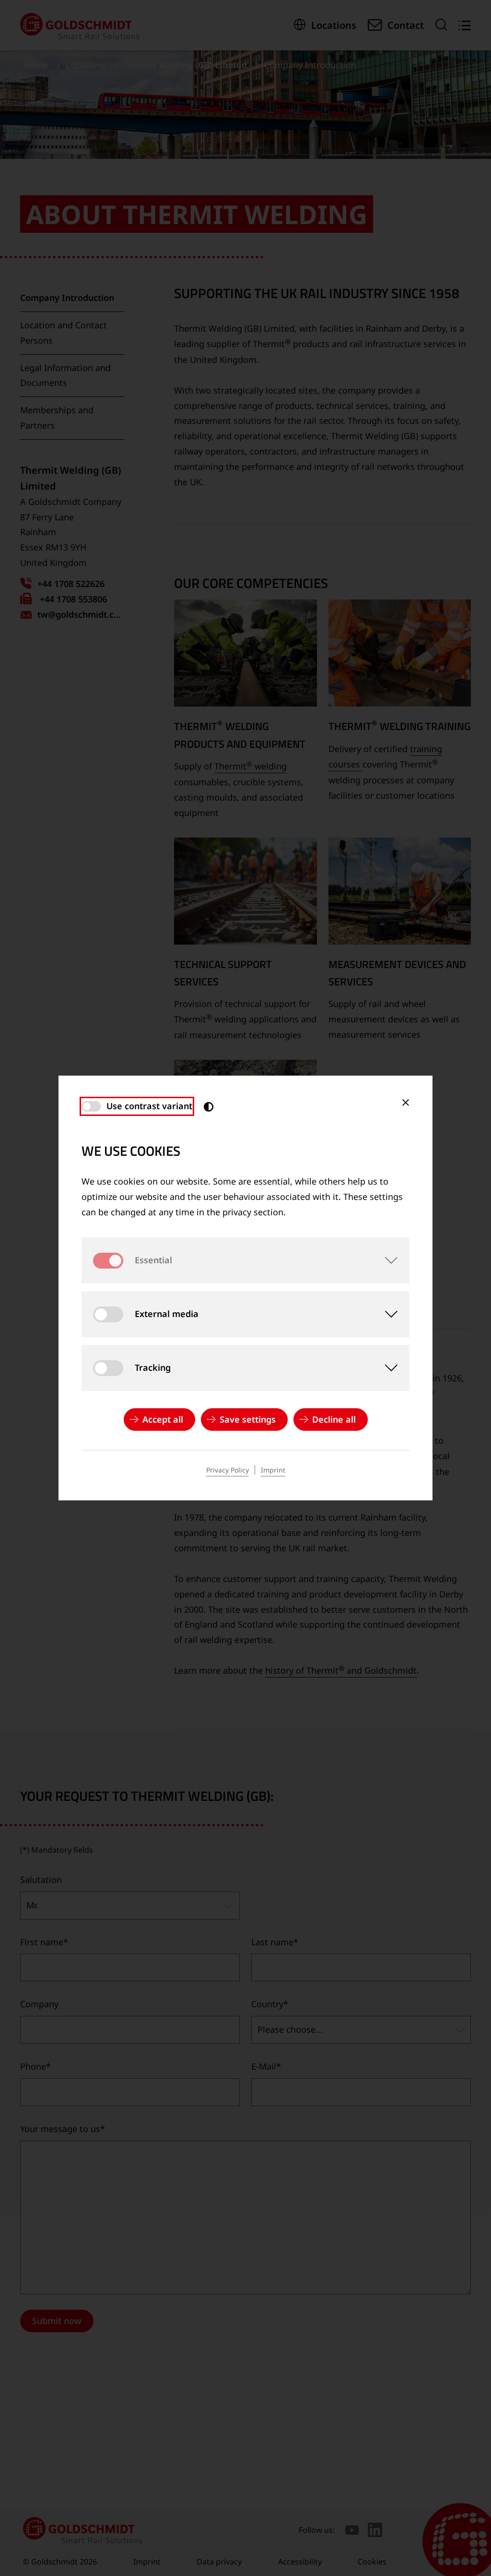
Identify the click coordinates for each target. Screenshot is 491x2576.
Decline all (334, 1419)
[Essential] (386, 1260)
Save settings (248, 1419)
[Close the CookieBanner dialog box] (406, 1102)
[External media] (386, 1314)
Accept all (163, 1419)
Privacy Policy (228, 1470)
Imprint (273, 1470)
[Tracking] (386, 1368)
